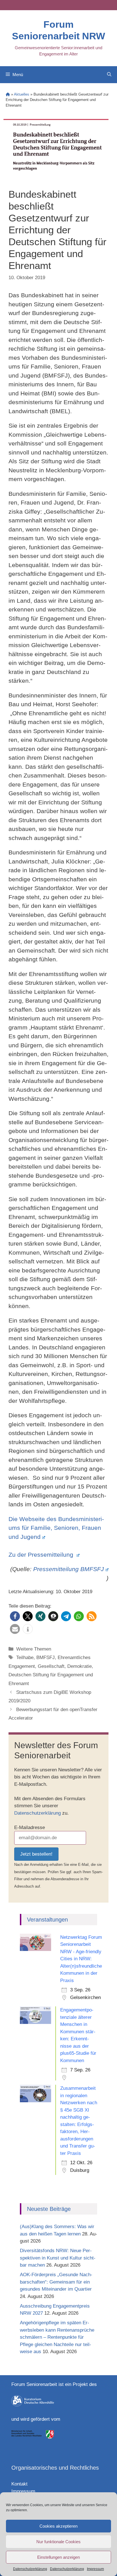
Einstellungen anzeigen (58, 2557)
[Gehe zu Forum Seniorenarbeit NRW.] (8, 94)
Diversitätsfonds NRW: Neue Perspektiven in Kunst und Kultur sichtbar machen (58, 2258)
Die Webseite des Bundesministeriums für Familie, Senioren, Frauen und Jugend (56, 1528)
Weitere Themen (34, 1649)
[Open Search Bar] (109, 75)
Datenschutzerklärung (30, 2569)
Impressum (95, 2569)
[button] (15, 1616)
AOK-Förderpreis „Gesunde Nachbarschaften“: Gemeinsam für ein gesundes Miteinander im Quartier (56, 2282)
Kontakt (19, 2484)
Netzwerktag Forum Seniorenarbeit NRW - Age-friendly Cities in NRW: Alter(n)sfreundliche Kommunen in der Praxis (81, 1959)
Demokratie (80, 1666)
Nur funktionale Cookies (58, 2542)
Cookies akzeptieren (58, 2526)
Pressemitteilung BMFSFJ (69, 1569)
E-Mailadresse (30, 1827)
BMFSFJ (46, 1658)
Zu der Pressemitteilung (42, 1555)
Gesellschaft (51, 1666)
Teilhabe (25, 1658)
